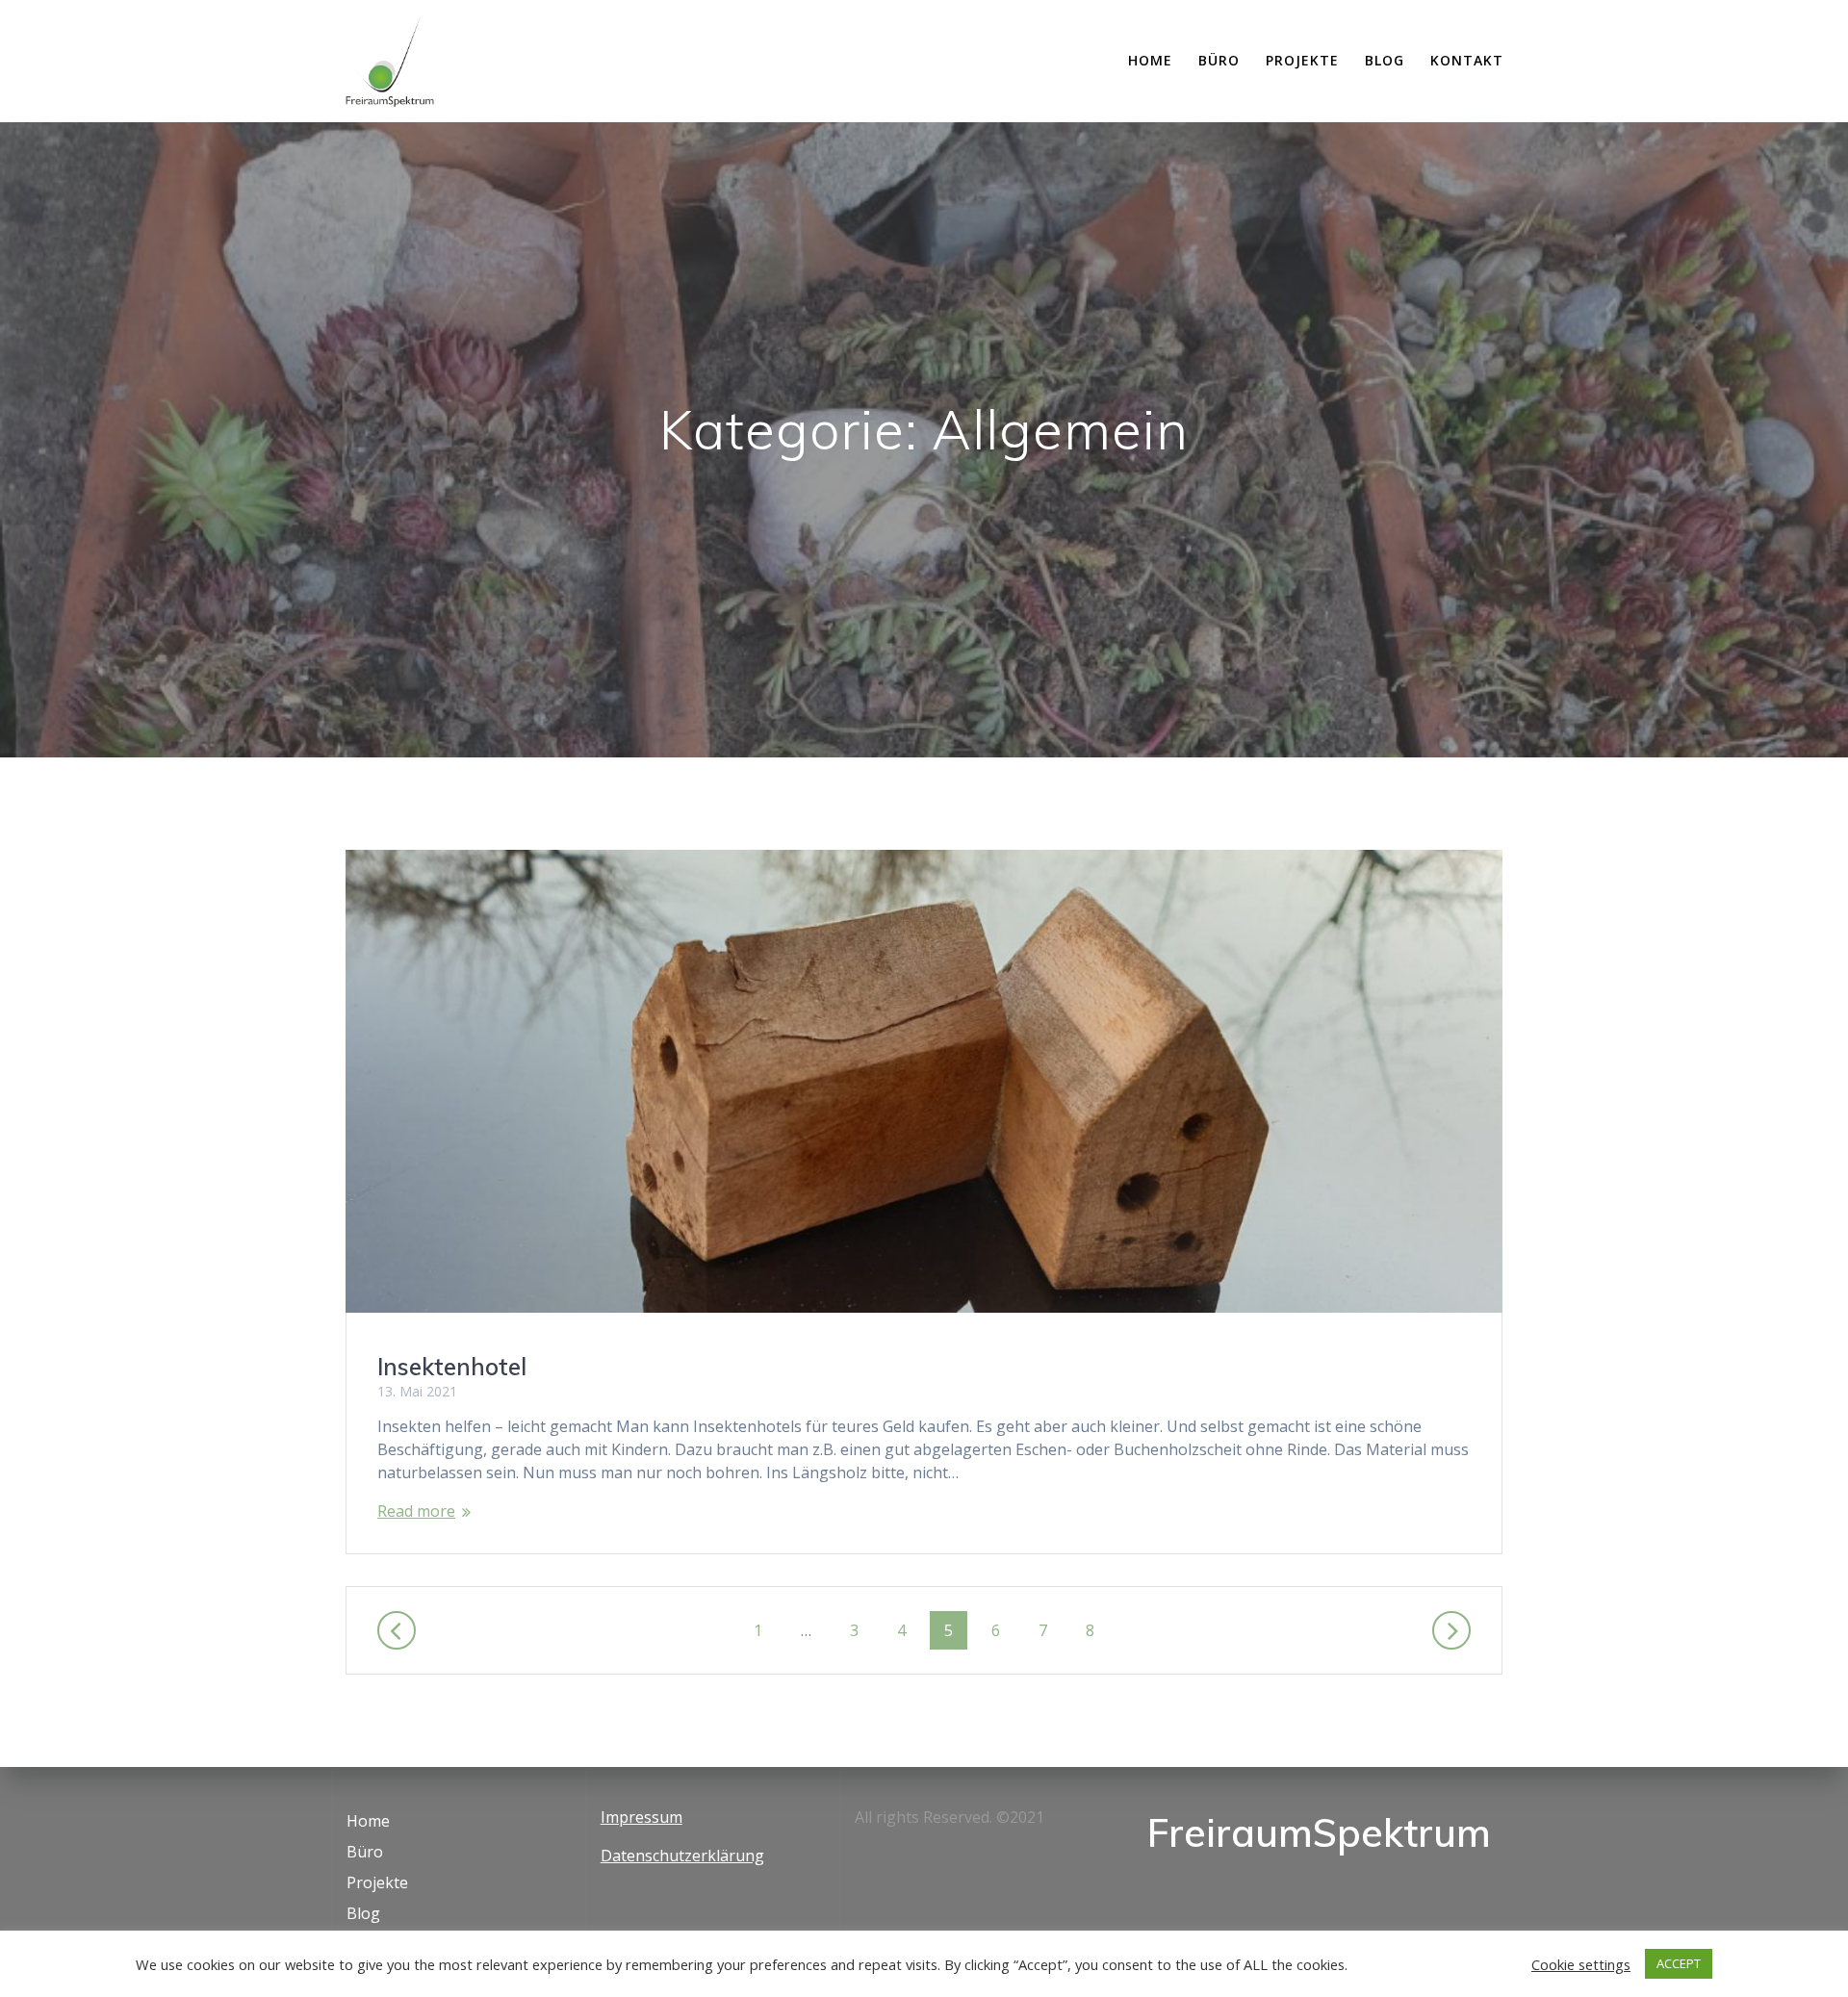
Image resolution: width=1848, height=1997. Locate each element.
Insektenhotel (452, 1367)
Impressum (642, 1817)
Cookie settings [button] (1581, 1964)
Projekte (1302, 60)
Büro (1219, 60)
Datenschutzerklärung (682, 1856)
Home (1150, 60)
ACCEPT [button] (1679, 1963)
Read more (416, 1511)
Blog (1385, 60)
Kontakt (1467, 60)
